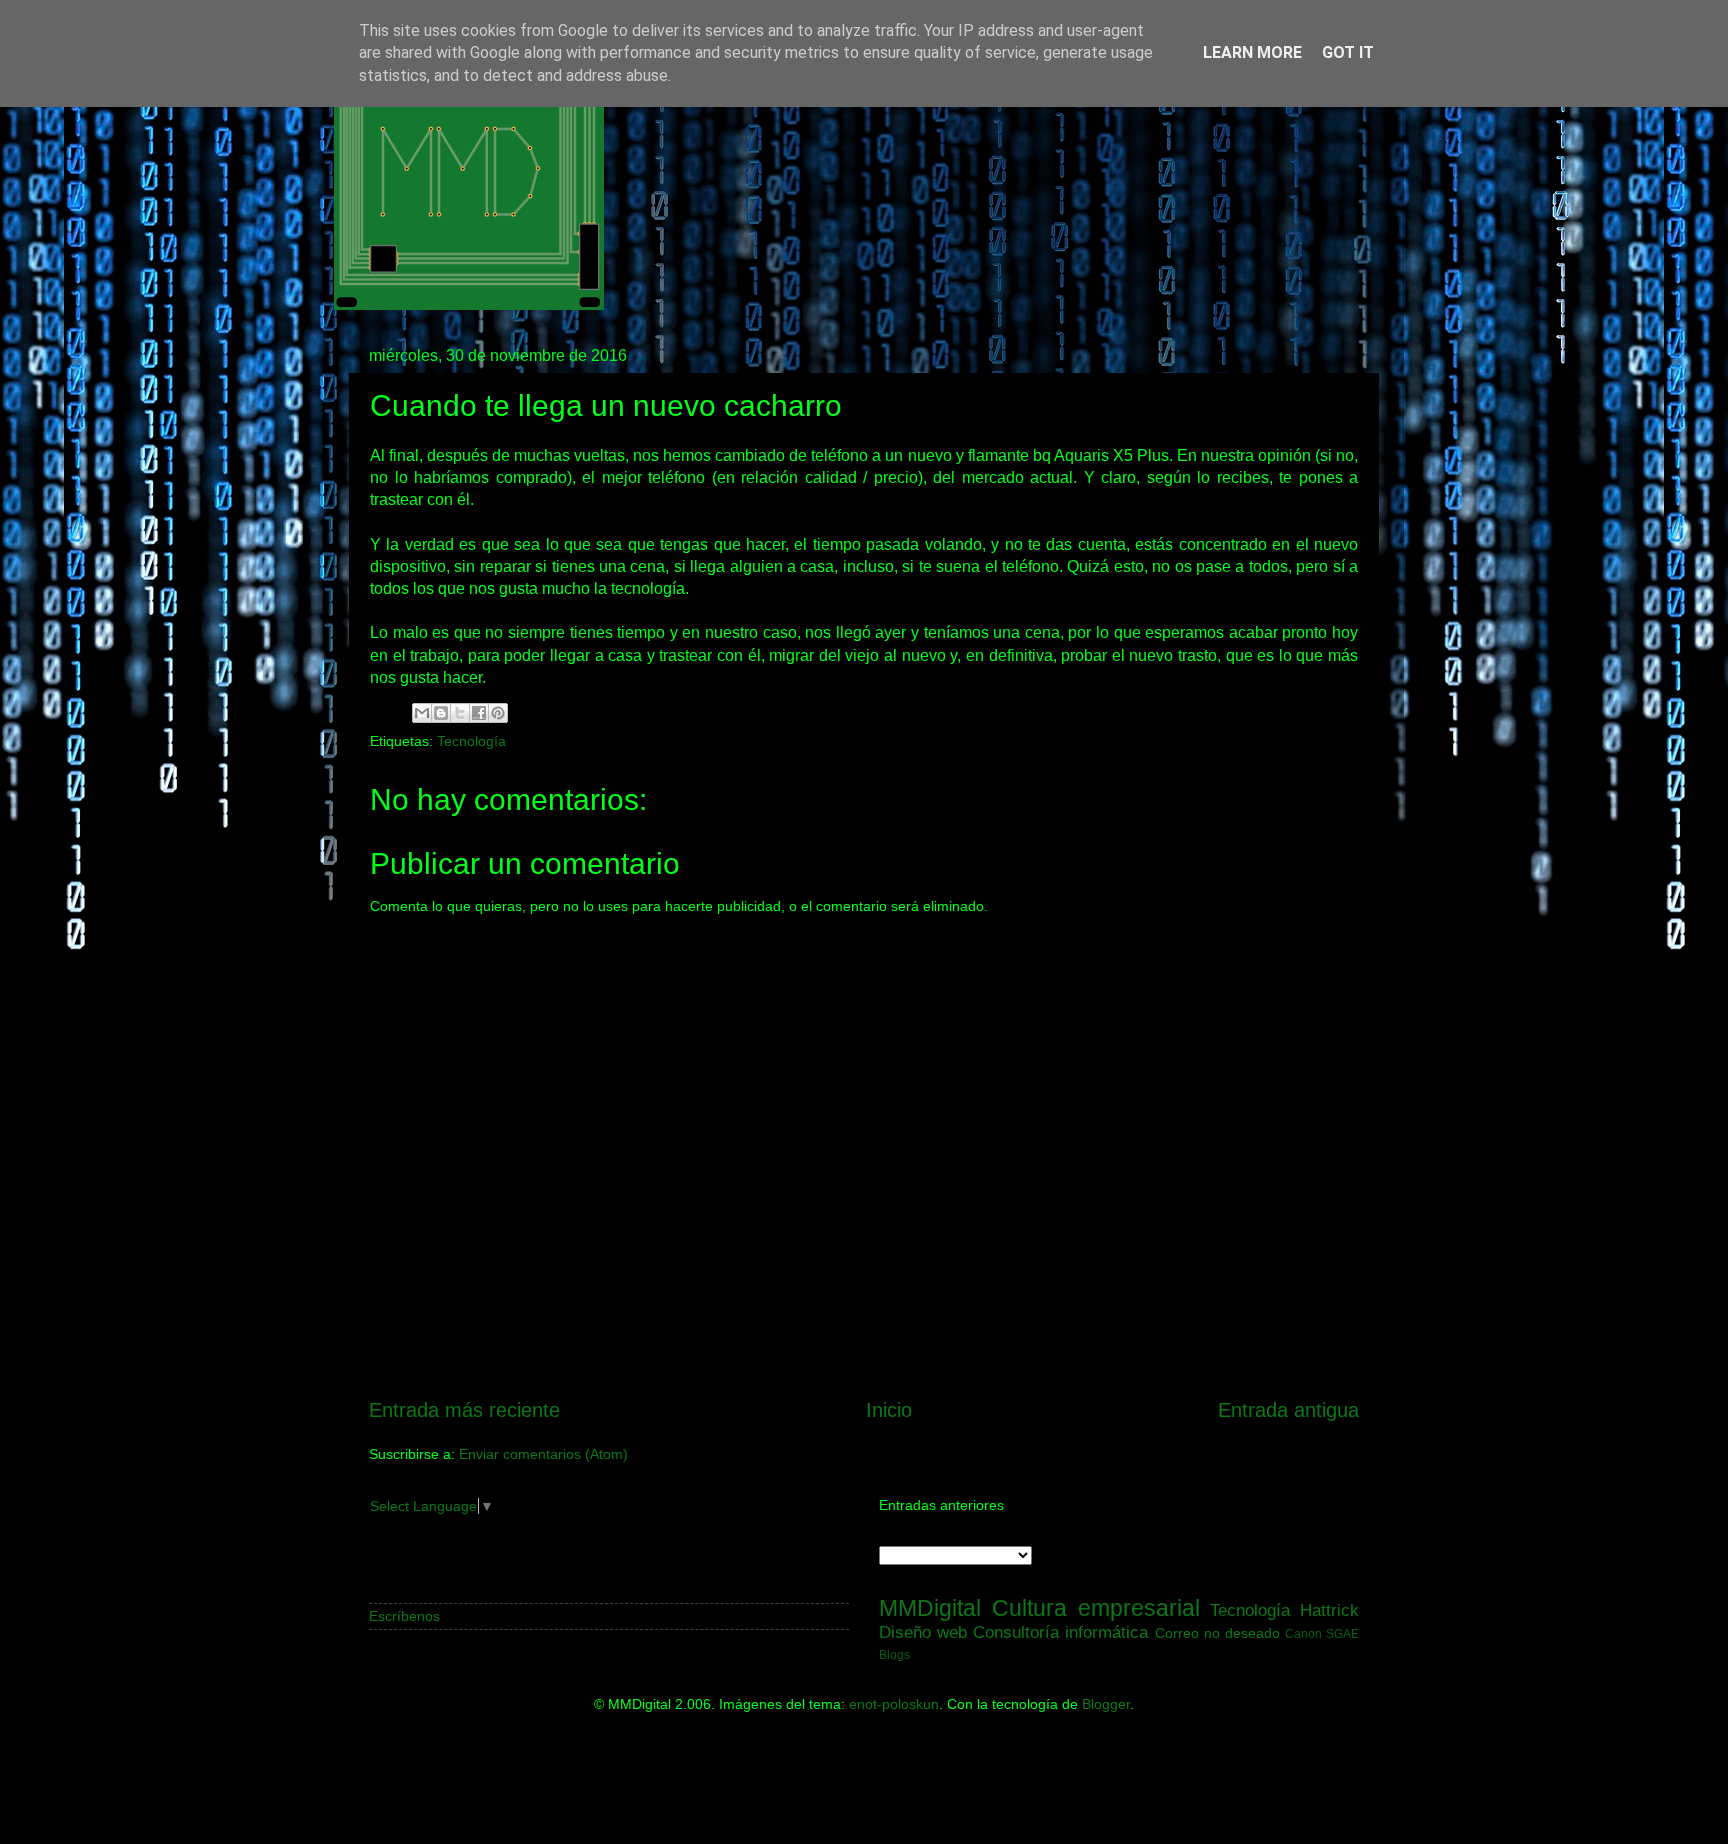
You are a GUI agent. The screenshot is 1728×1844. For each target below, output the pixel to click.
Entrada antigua (1288, 1410)
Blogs (894, 1655)
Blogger (1106, 1704)
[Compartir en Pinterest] (498, 713)
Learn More (1252, 52)
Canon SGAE (1322, 1634)
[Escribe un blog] (441, 713)
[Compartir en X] (460, 713)
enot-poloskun (894, 1704)
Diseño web (923, 1632)
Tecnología (471, 741)
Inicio (889, 1410)
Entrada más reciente (464, 1410)
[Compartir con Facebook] (479, 713)
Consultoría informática (1060, 1632)
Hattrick (1329, 1610)
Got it (1348, 52)
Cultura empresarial (1096, 1608)
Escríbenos (404, 1616)
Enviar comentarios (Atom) (543, 1454)
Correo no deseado (1217, 1633)
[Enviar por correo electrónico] (422, 713)
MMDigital (930, 1608)
